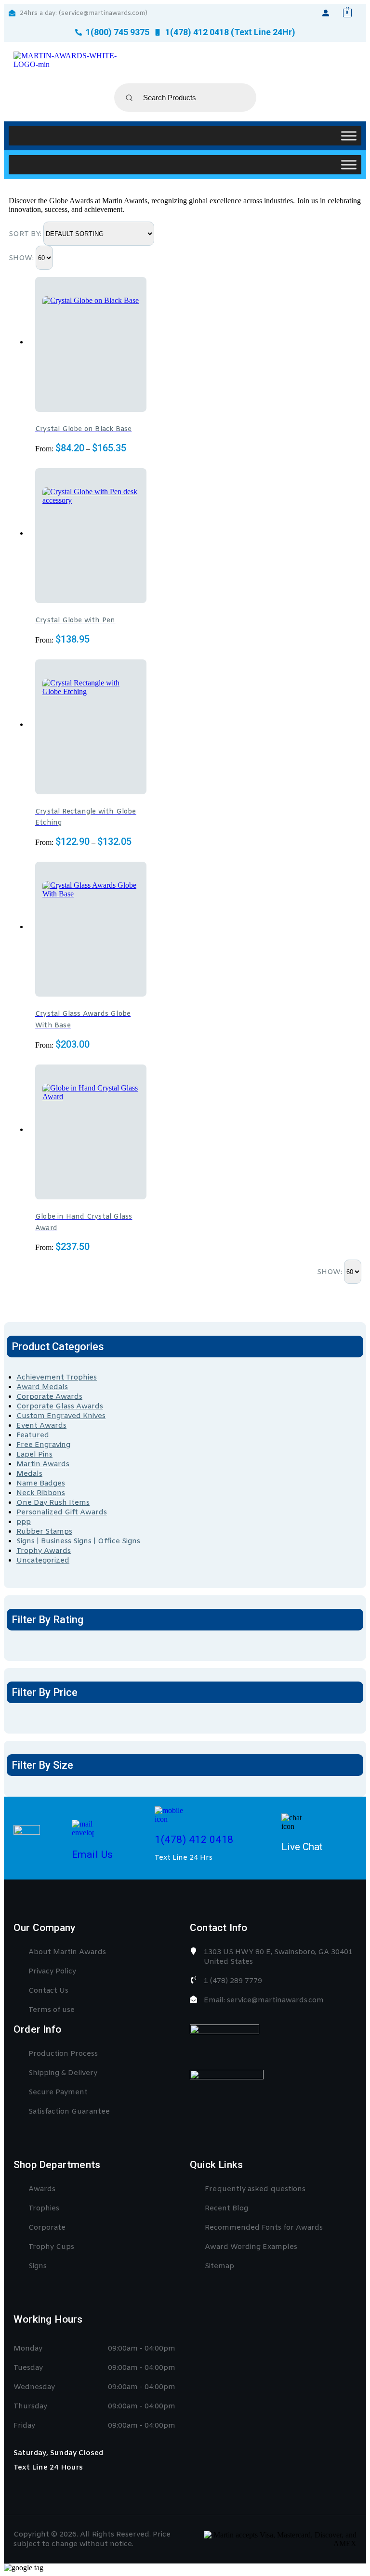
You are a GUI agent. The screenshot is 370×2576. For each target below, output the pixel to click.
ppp (24, 1522)
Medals (29, 1474)
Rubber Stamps (44, 1532)
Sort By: (26, 234)
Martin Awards (43, 1464)
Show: (22, 258)
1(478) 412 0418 (194, 1840)
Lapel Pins (34, 1455)
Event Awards (41, 1426)
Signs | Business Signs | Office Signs (78, 1541)
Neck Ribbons (41, 1493)
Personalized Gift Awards (62, 1512)
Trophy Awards (44, 1551)
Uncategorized (43, 1561)
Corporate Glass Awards (60, 1406)
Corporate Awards (49, 1397)
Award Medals (42, 1387)
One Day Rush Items (53, 1503)
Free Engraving (43, 1445)
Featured (33, 1435)
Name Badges (41, 1484)
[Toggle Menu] (349, 136)
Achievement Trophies (57, 1378)
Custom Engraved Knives (61, 1416)
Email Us (92, 1854)
